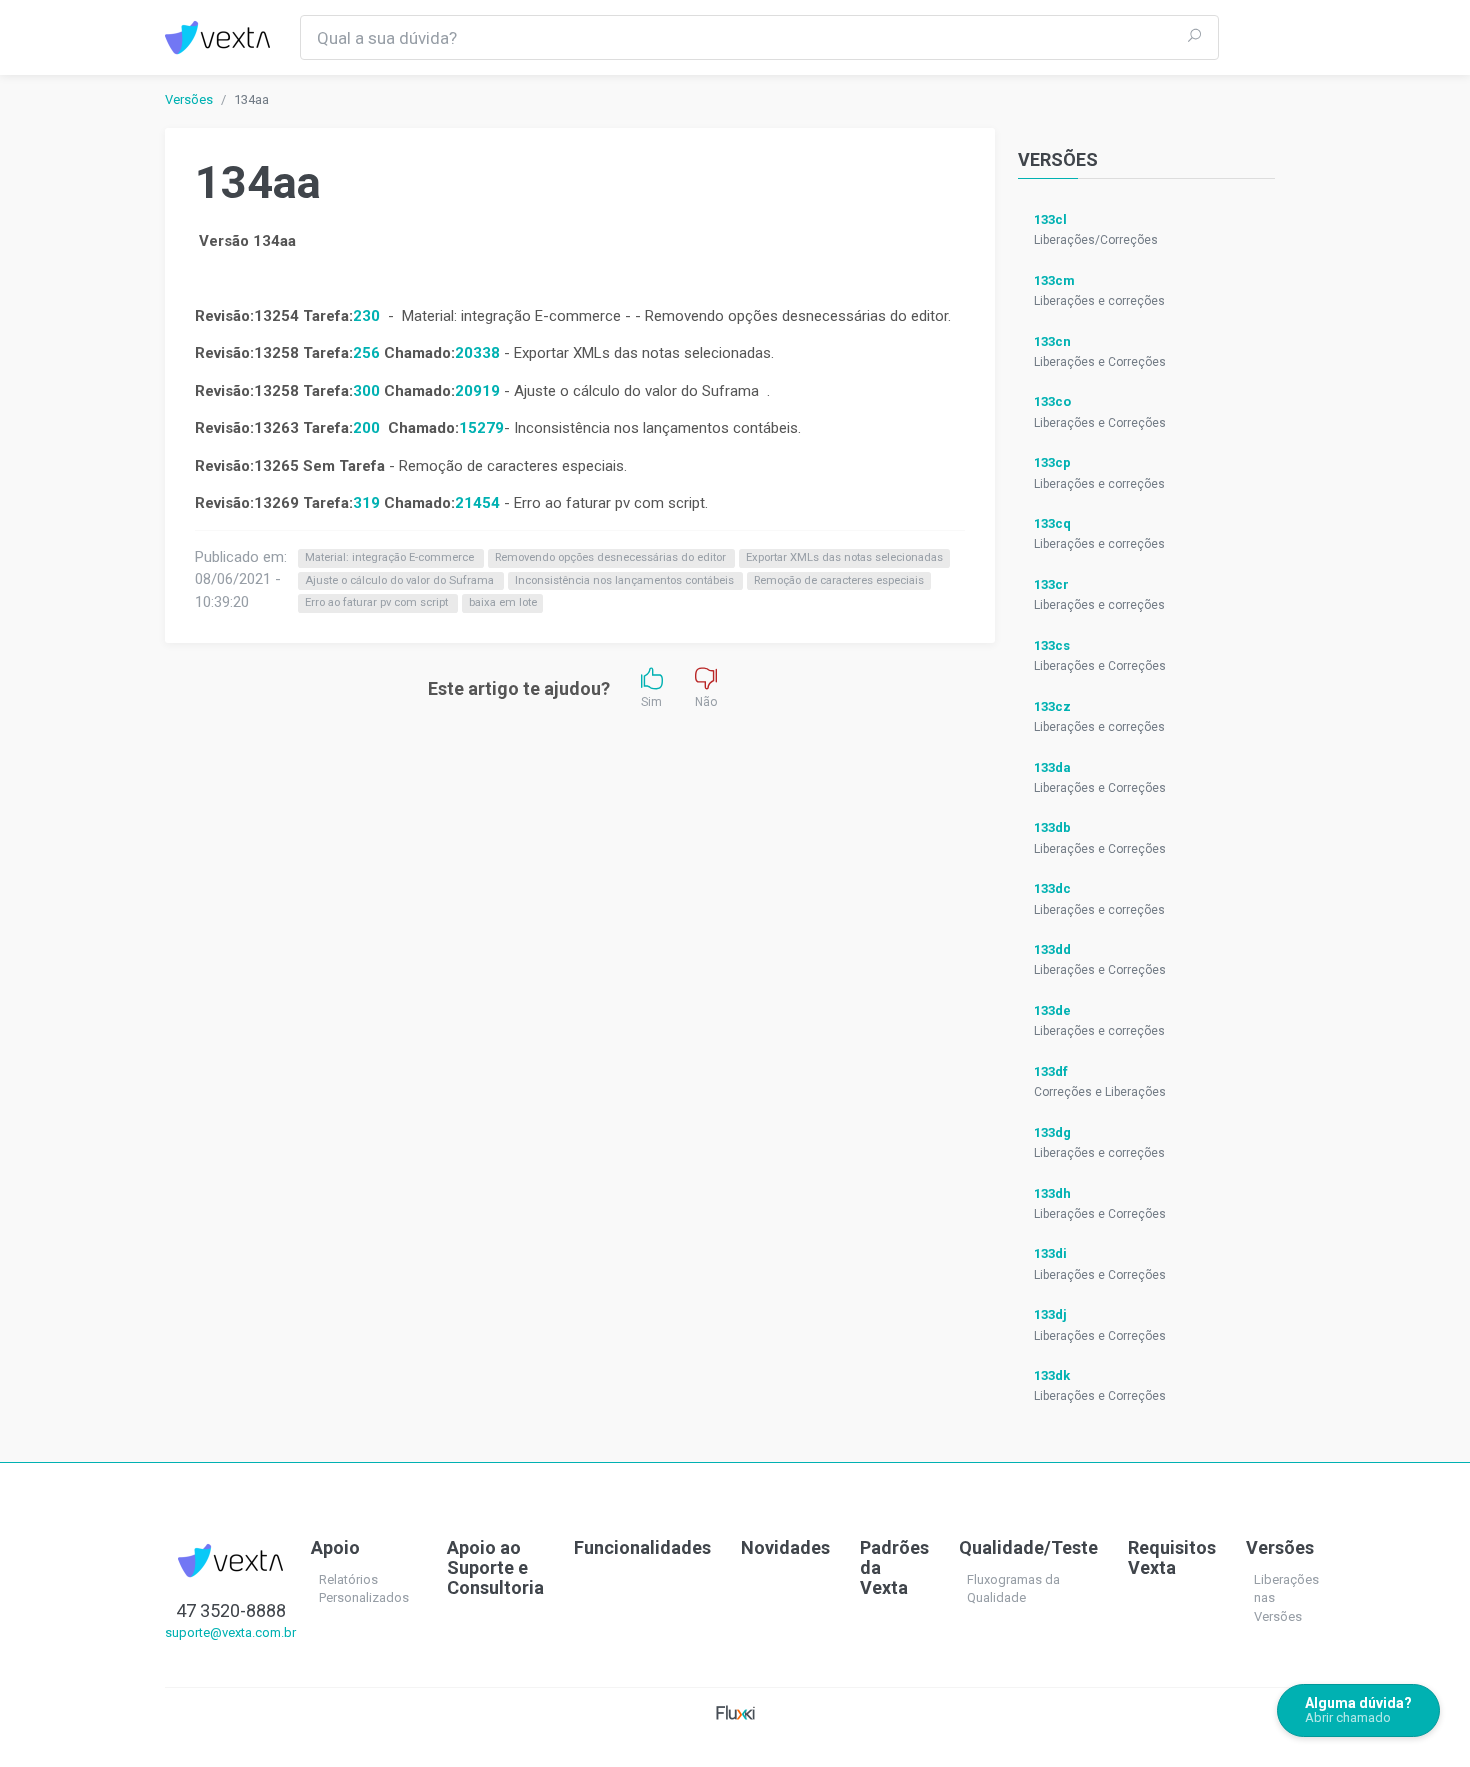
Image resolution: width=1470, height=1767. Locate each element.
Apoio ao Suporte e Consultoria (495, 1567)
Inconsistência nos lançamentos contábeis (626, 580)
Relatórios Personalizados (364, 1589)
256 (366, 353)
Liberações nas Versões (1286, 1598)
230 (366, 316)
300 (366, 391)
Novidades (785, 1547)
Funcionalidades (642, 1547)
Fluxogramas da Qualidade (1013, 1589)
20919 (477, 391)
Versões (189, 99)
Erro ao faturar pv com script (378, 603)
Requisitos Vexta (1172, 1557)
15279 (481, 428)
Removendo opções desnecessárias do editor (612, 558)
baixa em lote (503, 603)
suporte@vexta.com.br (230, 1632)
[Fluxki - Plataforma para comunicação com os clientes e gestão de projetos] (735, 1711)
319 (368, 503)
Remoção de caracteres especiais (839, 580)
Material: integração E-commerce (391, 558)
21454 (477, 503)
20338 (477, 353)
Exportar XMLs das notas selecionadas (844, 558)
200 (366, 428)
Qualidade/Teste (1028, 1547)
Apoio (335, 1547)
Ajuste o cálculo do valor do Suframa (401, 580)
